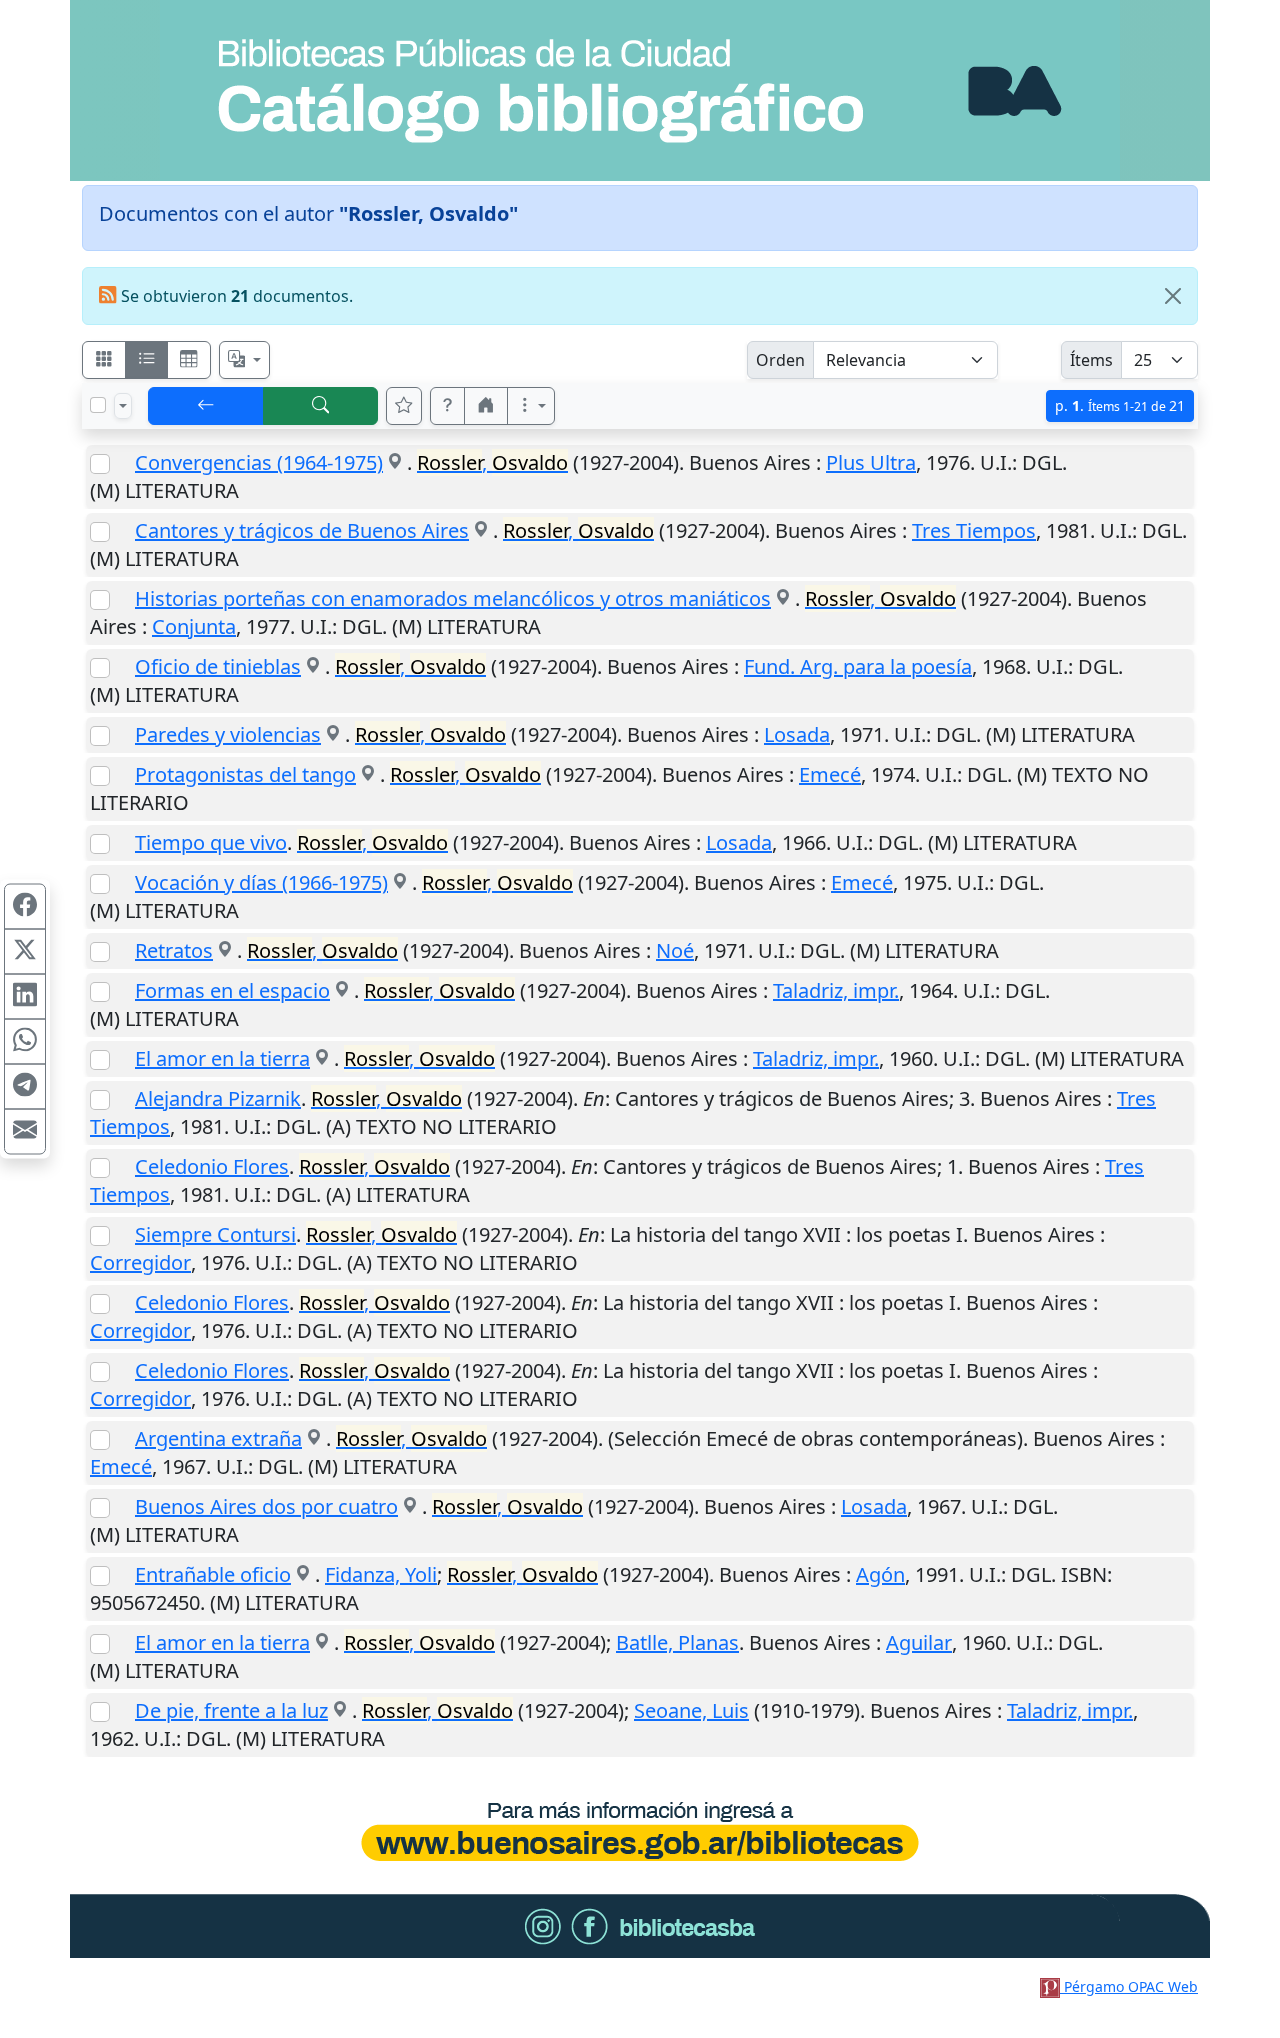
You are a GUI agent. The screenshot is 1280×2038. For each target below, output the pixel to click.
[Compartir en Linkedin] (25, 997)
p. (1120, 405)
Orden (780, 360)
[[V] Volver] (206, 406)
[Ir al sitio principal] (640, 90)
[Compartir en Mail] (25, 1132)
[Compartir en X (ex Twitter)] (25, 952)
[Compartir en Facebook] (25, 907)
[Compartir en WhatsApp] (25, 1042)
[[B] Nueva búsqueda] (321, 406)
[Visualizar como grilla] (189, 360)
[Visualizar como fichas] (104, 360)
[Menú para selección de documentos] (123, 406)
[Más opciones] (531, 406)
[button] (448, 406)
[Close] (1173, 296)
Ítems (1091, 360)
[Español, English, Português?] (245, 360)
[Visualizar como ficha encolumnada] (147, 360)
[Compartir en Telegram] (25, 1087)
